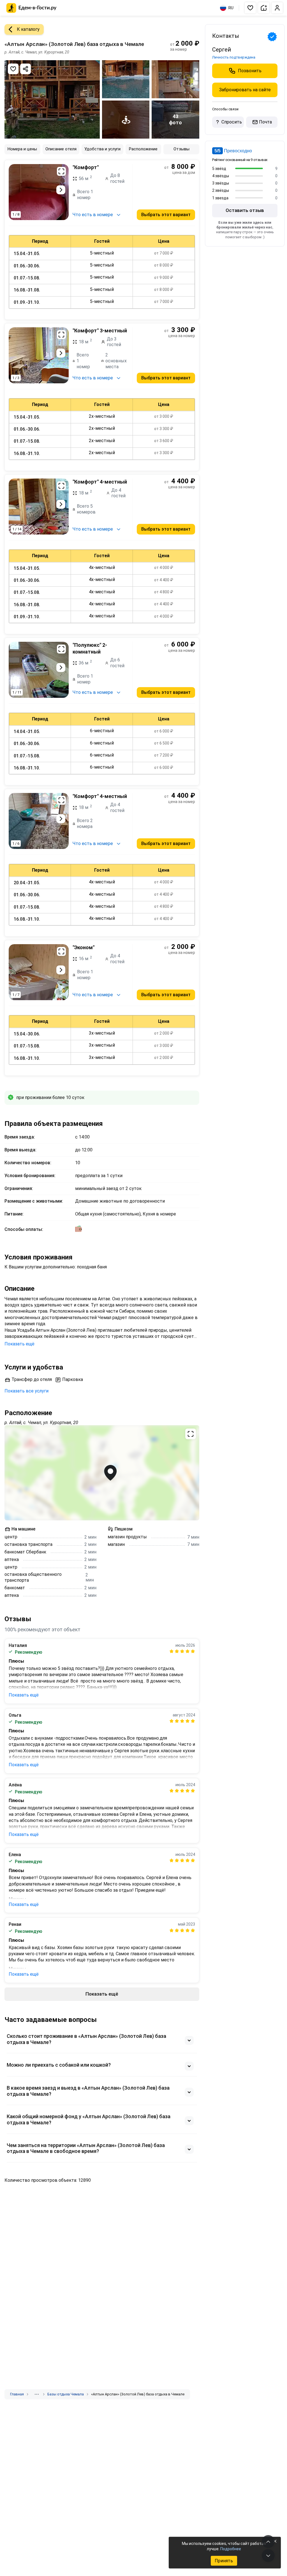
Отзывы (181, 149)
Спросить (232, 122)
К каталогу (28, 29)
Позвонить (250, 71)
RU (231, 8)
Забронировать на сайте (245, 90)
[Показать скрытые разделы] (37, 2394)
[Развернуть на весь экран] (61, 171)
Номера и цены (22, 149)
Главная (17, 2394)
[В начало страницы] (268, 2542)
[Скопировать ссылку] (26, 69)
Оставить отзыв (245, 210)
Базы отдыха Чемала (66, 2394)
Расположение (143, 149)
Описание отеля (61, 149)
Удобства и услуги (102, 149)
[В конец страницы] (268, 2556)
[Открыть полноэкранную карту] (102, 1473)
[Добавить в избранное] (13, 69)
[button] (250, 8)
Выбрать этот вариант (166, 215)
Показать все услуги (26, 1391)
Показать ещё (19, 1344)
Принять (224, 2561)
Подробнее (231, 2549)
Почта (265, 122)
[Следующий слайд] (61, 190)
